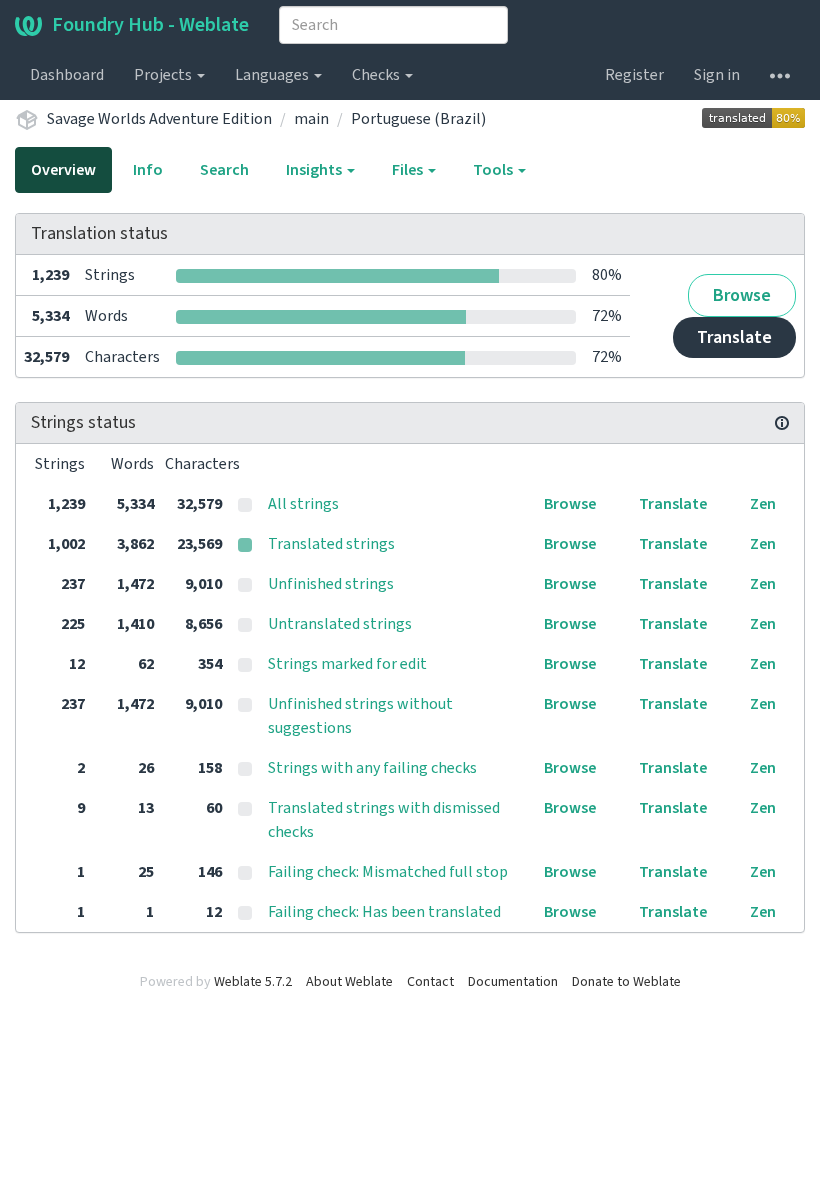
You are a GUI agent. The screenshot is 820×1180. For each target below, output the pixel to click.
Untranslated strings (340, 624)
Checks (377, 75)
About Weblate (349, 982)
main (311, 119)
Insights (315, 170)
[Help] (780, 75)
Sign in (717, 75)
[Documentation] (782, 423)
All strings (303, 504)
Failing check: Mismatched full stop (388, 872)
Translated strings (331, 544)
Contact (430, 982)
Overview (63, 170)
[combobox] (393, 25)
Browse (742, 295)
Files (409, 170)
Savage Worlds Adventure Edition (159, 119)
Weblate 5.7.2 (253, 982)
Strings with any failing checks (372, 768)
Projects (164, 75)
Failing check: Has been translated (384, 912)
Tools (494, 170)
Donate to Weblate (626, 982)
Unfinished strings (331, 584)
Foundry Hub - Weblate (150, 25)
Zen (763, 504)
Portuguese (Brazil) (418, 119)
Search (224, 170)
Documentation (513, 982)
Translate (734, 337)
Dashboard (67, 75)
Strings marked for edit (347, 664)
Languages (273, 75)
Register (634, 75)
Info (148, 170)
